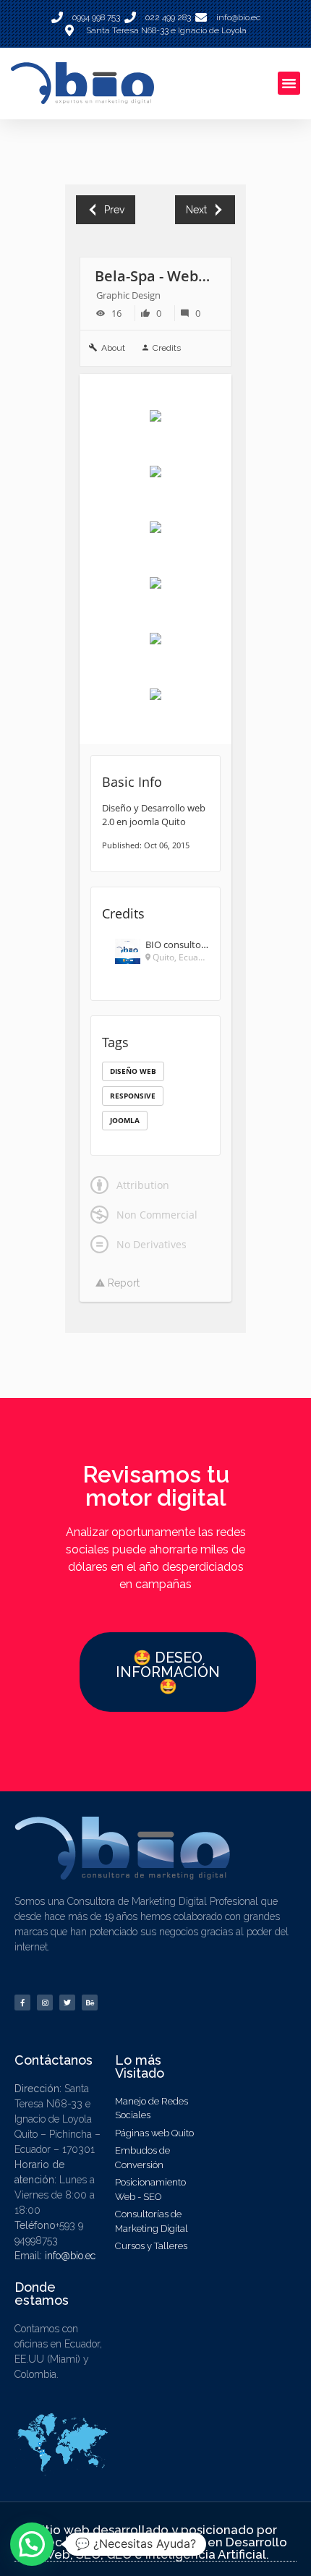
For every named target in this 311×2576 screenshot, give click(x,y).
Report (122, 1283)
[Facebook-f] (22, 2003)
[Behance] (90, 2003)
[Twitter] (67, 2003)
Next (196, 210)
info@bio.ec (70, 2256)
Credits (167, 348)
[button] (289, 83)
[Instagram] (45, 2003)
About (113, 348)
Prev (114, 210)
